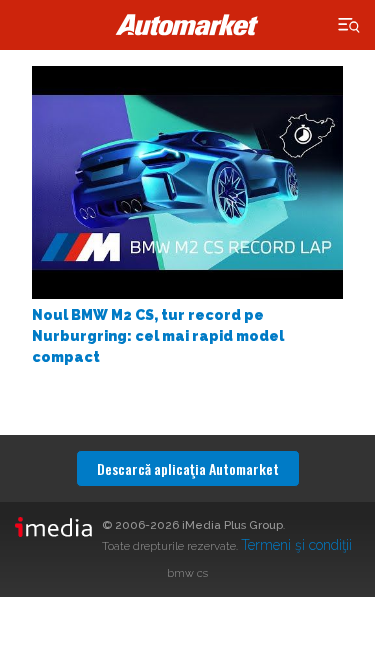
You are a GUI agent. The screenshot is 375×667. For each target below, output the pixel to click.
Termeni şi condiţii (296, 545)
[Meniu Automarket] (349, 25)
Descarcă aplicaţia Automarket (188, 468)
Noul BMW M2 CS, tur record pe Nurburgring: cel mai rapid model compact (158, 336)
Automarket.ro (188, 25)
